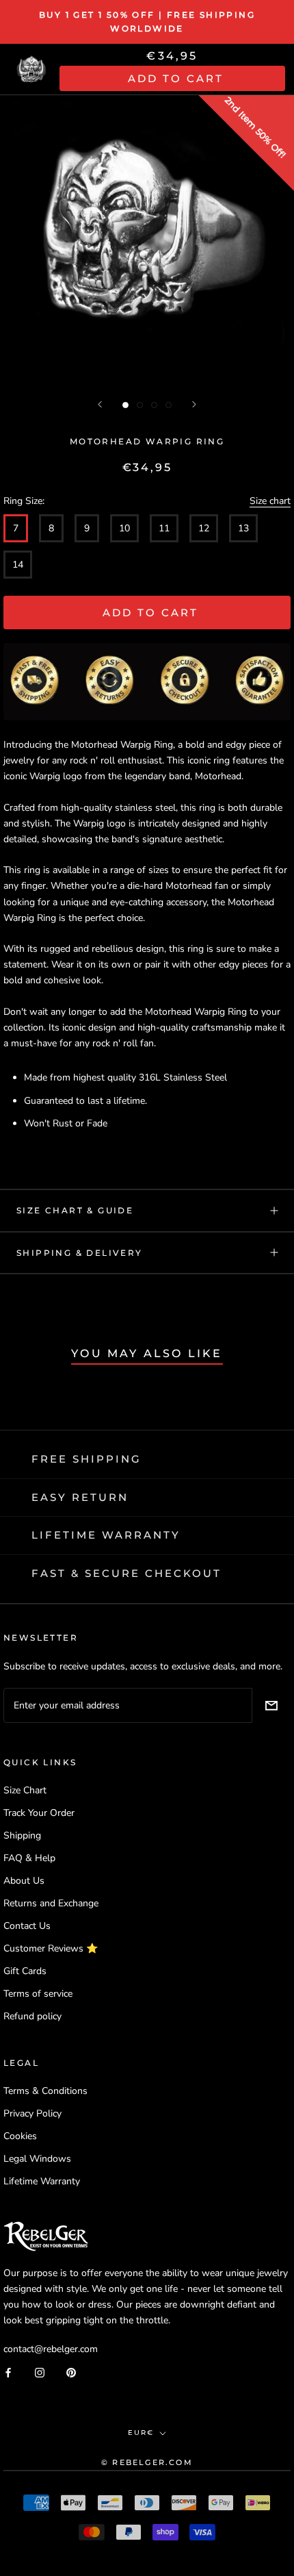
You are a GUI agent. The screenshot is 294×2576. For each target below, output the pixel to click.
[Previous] (100, 404)
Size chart (270, 501)
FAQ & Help (29, 1858)
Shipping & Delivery (80, 1253)
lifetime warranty (106, 1535)
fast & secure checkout (126, 1573)
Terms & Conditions (45, 2091)
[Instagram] (40, 2372)
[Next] (194, 404)
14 (18, 565)
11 (164, 528)
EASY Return (80, 1497)
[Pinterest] (71, 2372)
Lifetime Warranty (42, 2181)
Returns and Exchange (51, 1903)
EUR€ (141, 2433)
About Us (24, 1881)
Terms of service (38, 1994)
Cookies (20, 2136)
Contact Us (27, 1926)
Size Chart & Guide (75, 1210)
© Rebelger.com (147, 2462)
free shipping (86, 1459)
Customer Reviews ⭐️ (51, 1948)
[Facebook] (8, 2372)
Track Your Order (39, 1813)
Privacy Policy (32, 2113)
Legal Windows (37, 2159)
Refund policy (32, 2016)
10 (124, 528)
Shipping (22, 1835)
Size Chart (25, 1790)
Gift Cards (25, 1971)
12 (204, 528)
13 (243, 528)
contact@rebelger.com (51, 2349)
